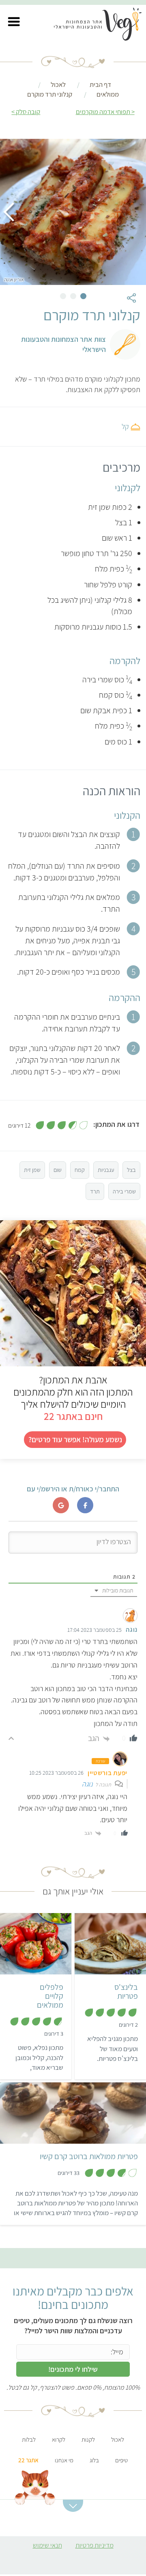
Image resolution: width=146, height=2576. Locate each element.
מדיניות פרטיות (94, 2545)
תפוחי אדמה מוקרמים (103, 112)
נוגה (87, 1784)
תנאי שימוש (47, 2545)
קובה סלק (28, 112)
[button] (14, 22)
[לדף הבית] (102, 26)
